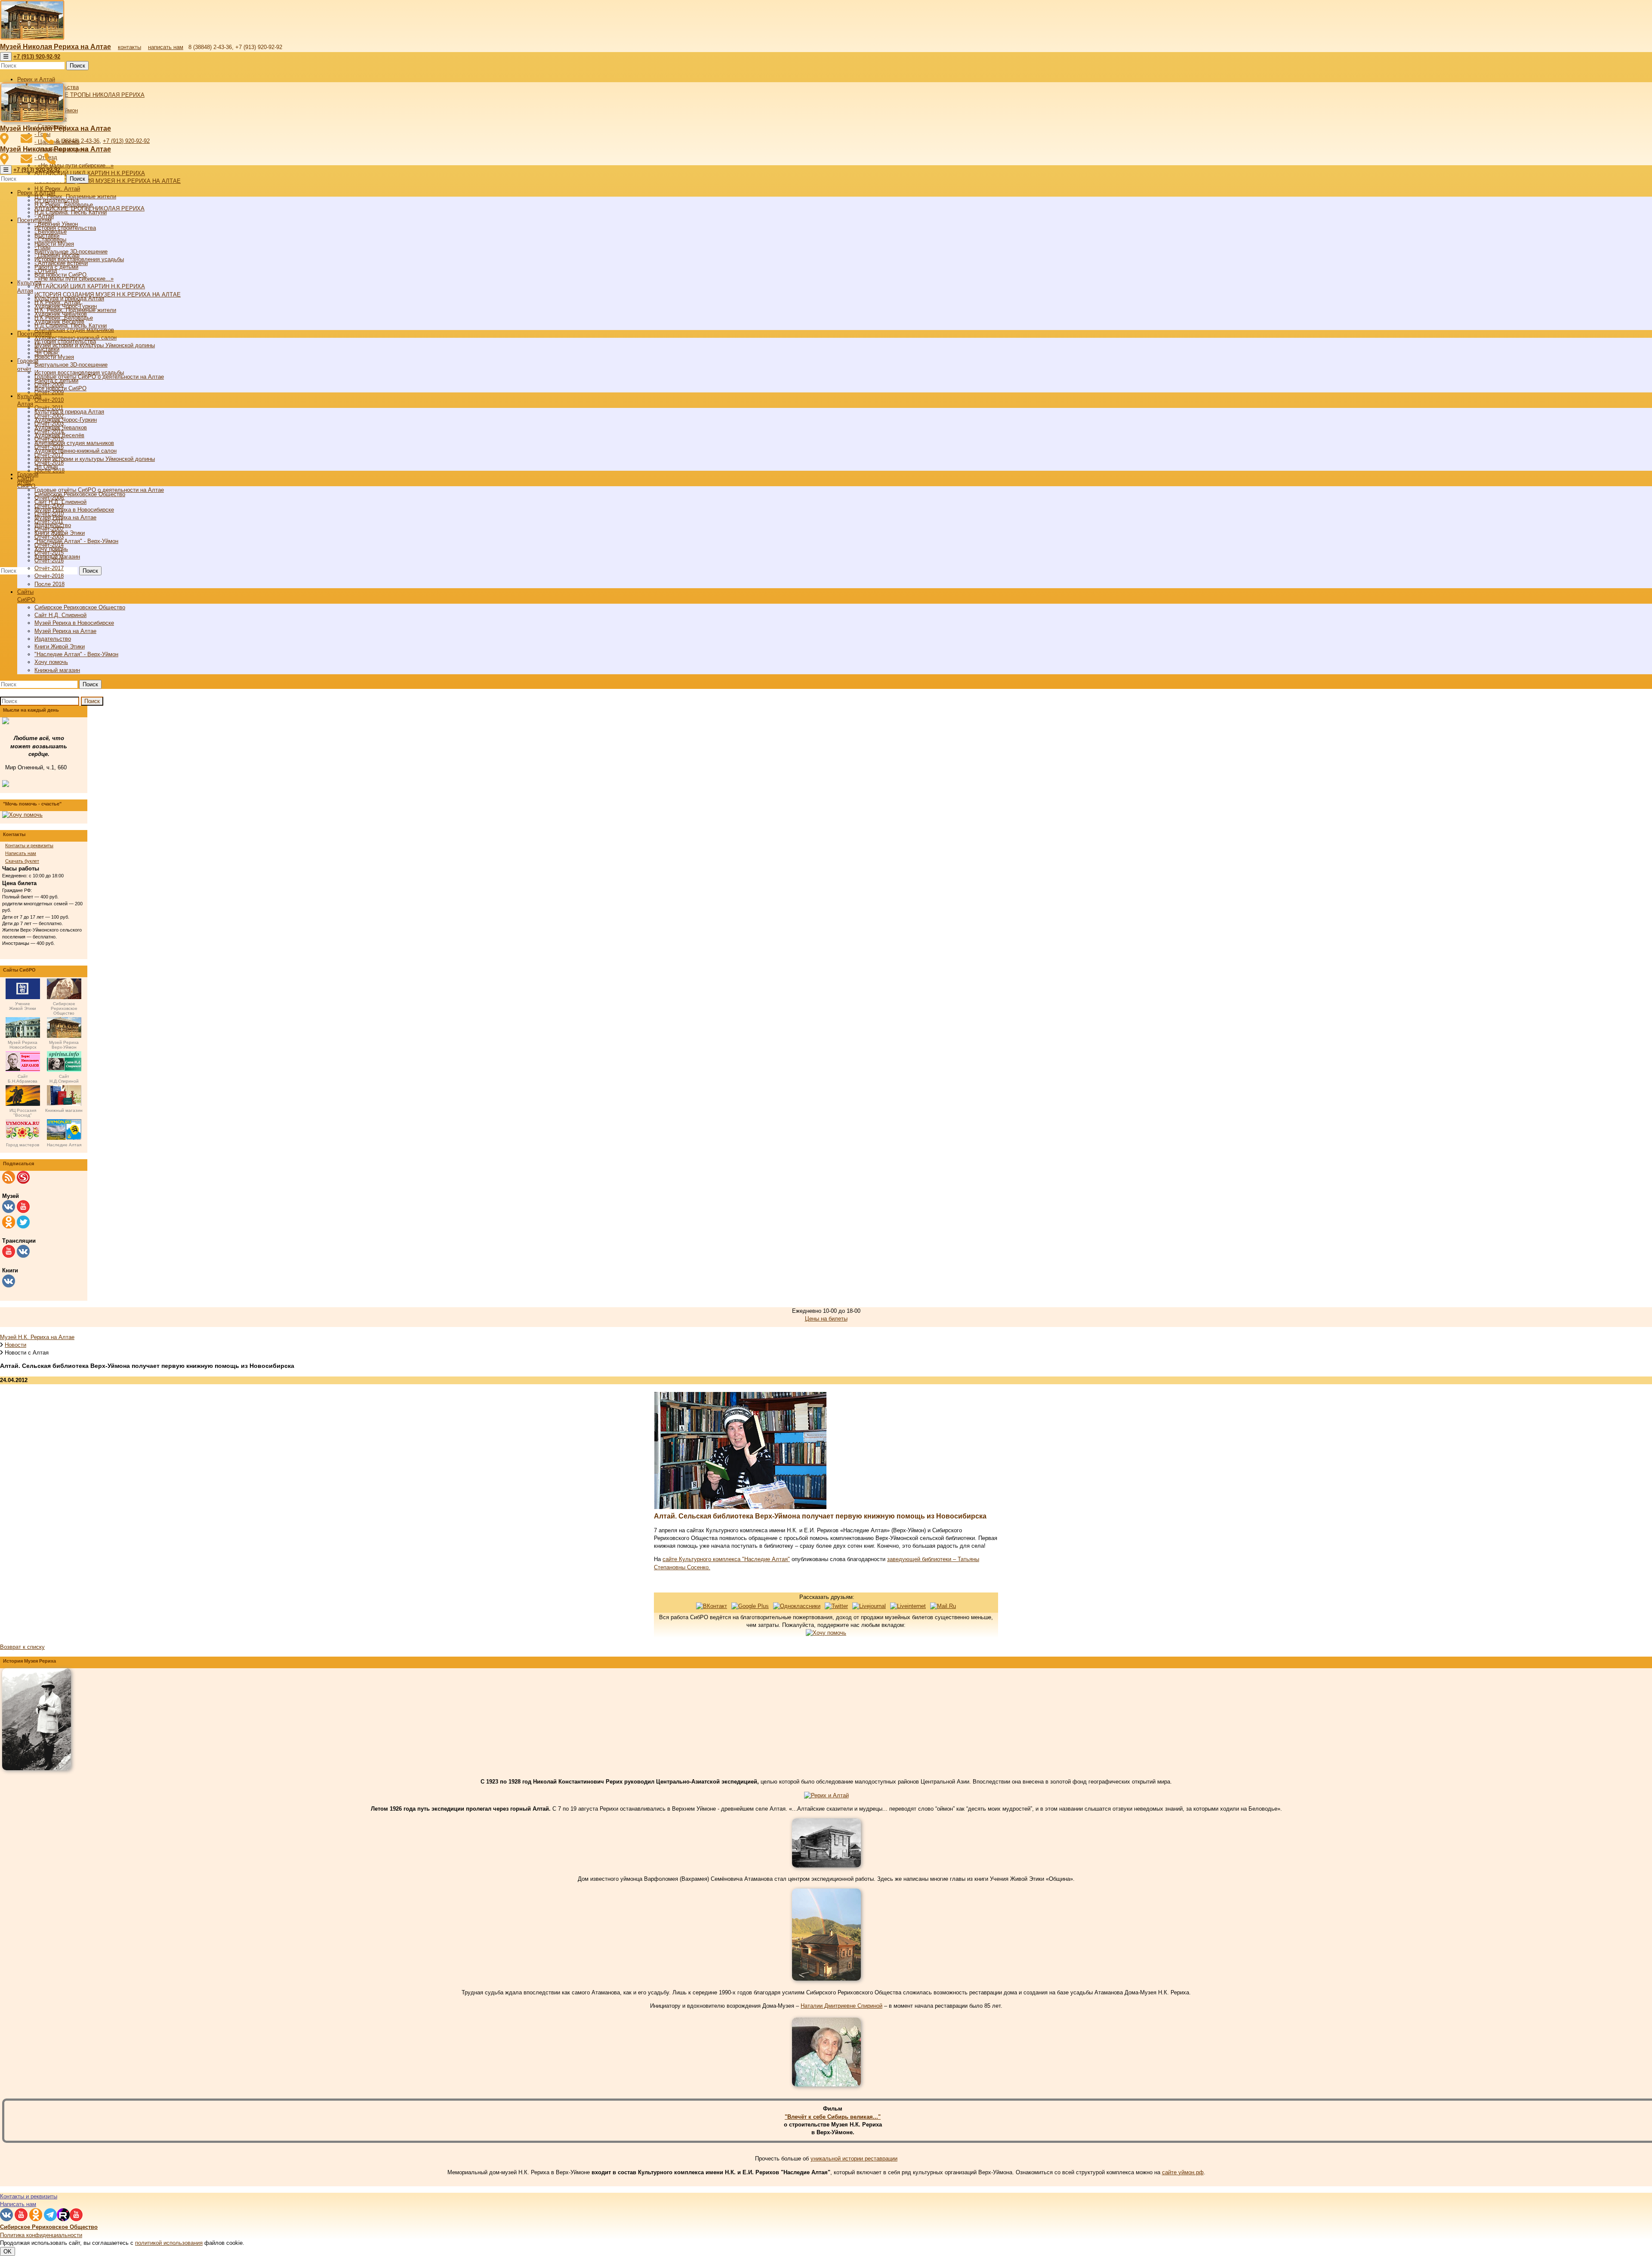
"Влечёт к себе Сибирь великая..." (833, 2117)
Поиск (77, 66)
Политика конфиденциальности (41, 2235)
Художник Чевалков (61, 427)
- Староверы (50, 239)
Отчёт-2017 (49, 568)
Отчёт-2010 (49, 400)
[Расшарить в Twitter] (836, 1606)
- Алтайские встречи (61, 263)
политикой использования (169, 2243)
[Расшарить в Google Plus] (750, 1606)
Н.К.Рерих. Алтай (57, 189)
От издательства (57, 200)
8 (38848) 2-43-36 (78, 141)
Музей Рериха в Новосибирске (74, 510)
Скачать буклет (22, 861)
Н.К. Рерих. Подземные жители (75, 310)
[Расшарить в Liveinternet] (908, 1606)
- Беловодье (51, 232)
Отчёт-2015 (49, 553)
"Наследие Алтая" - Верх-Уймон (76, 541)
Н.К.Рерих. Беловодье (64, 318)
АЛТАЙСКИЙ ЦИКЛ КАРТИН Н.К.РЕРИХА (90, 173)
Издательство (53, 639)
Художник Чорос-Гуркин (66, 420)
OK (8, 2251)
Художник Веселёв (59, 435)
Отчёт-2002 (49, 529)
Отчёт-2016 (49, 560)
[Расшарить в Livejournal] (869, 1606)
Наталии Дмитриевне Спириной (841, 2006)
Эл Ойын (46, 467)
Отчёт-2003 (49, 537)
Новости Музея (54, 244)
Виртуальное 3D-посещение (71, 365)
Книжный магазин (57, 670)
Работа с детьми (56, 381)
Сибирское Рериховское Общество (80, 494)
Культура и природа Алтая (69, 412)
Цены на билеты (826, 1319)
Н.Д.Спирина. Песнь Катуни (71, 326)
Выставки (47, 349)
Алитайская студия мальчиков (74, 443)
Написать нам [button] (18, 2204)
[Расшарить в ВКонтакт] (712, 1606)
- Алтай (44, 216)
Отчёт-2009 (49, 506)
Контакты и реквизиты (29, 846)
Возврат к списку (22, 1647)
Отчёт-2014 (49, 545)
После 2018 (49, 584)
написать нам (166, 47)
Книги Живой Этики (60, 647)
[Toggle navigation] (6, 57)
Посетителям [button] (34, 334)
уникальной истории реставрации (854, 2159)
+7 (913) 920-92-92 (126, 141)
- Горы (42, 247)
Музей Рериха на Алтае (65, 517)
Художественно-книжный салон (76, 451)
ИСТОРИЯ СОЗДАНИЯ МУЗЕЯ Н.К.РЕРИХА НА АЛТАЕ (108, 181)
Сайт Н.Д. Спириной (60, 615)
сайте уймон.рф (1183, 2172)
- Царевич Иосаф (57, 255)
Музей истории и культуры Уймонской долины (95, 459)
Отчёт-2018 (49, 576)
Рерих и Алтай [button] (36, 79)
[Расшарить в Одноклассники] (797, 1606)
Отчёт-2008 (49, 498)
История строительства (65, 341)
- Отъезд (46, 271)
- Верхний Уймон (56, 224)
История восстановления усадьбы (79, 372)
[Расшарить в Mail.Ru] (943, 1606)
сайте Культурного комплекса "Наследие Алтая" (726, 1559)
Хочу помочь (51, 662)
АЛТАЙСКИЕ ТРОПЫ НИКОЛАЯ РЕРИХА (89, 95)
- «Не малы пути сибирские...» (74, 165)
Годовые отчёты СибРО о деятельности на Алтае (99, 490)
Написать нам (21, 853)
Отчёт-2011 (49, 521)
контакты (129, 47)
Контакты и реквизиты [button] (29, 2196)
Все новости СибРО (60, 388)
